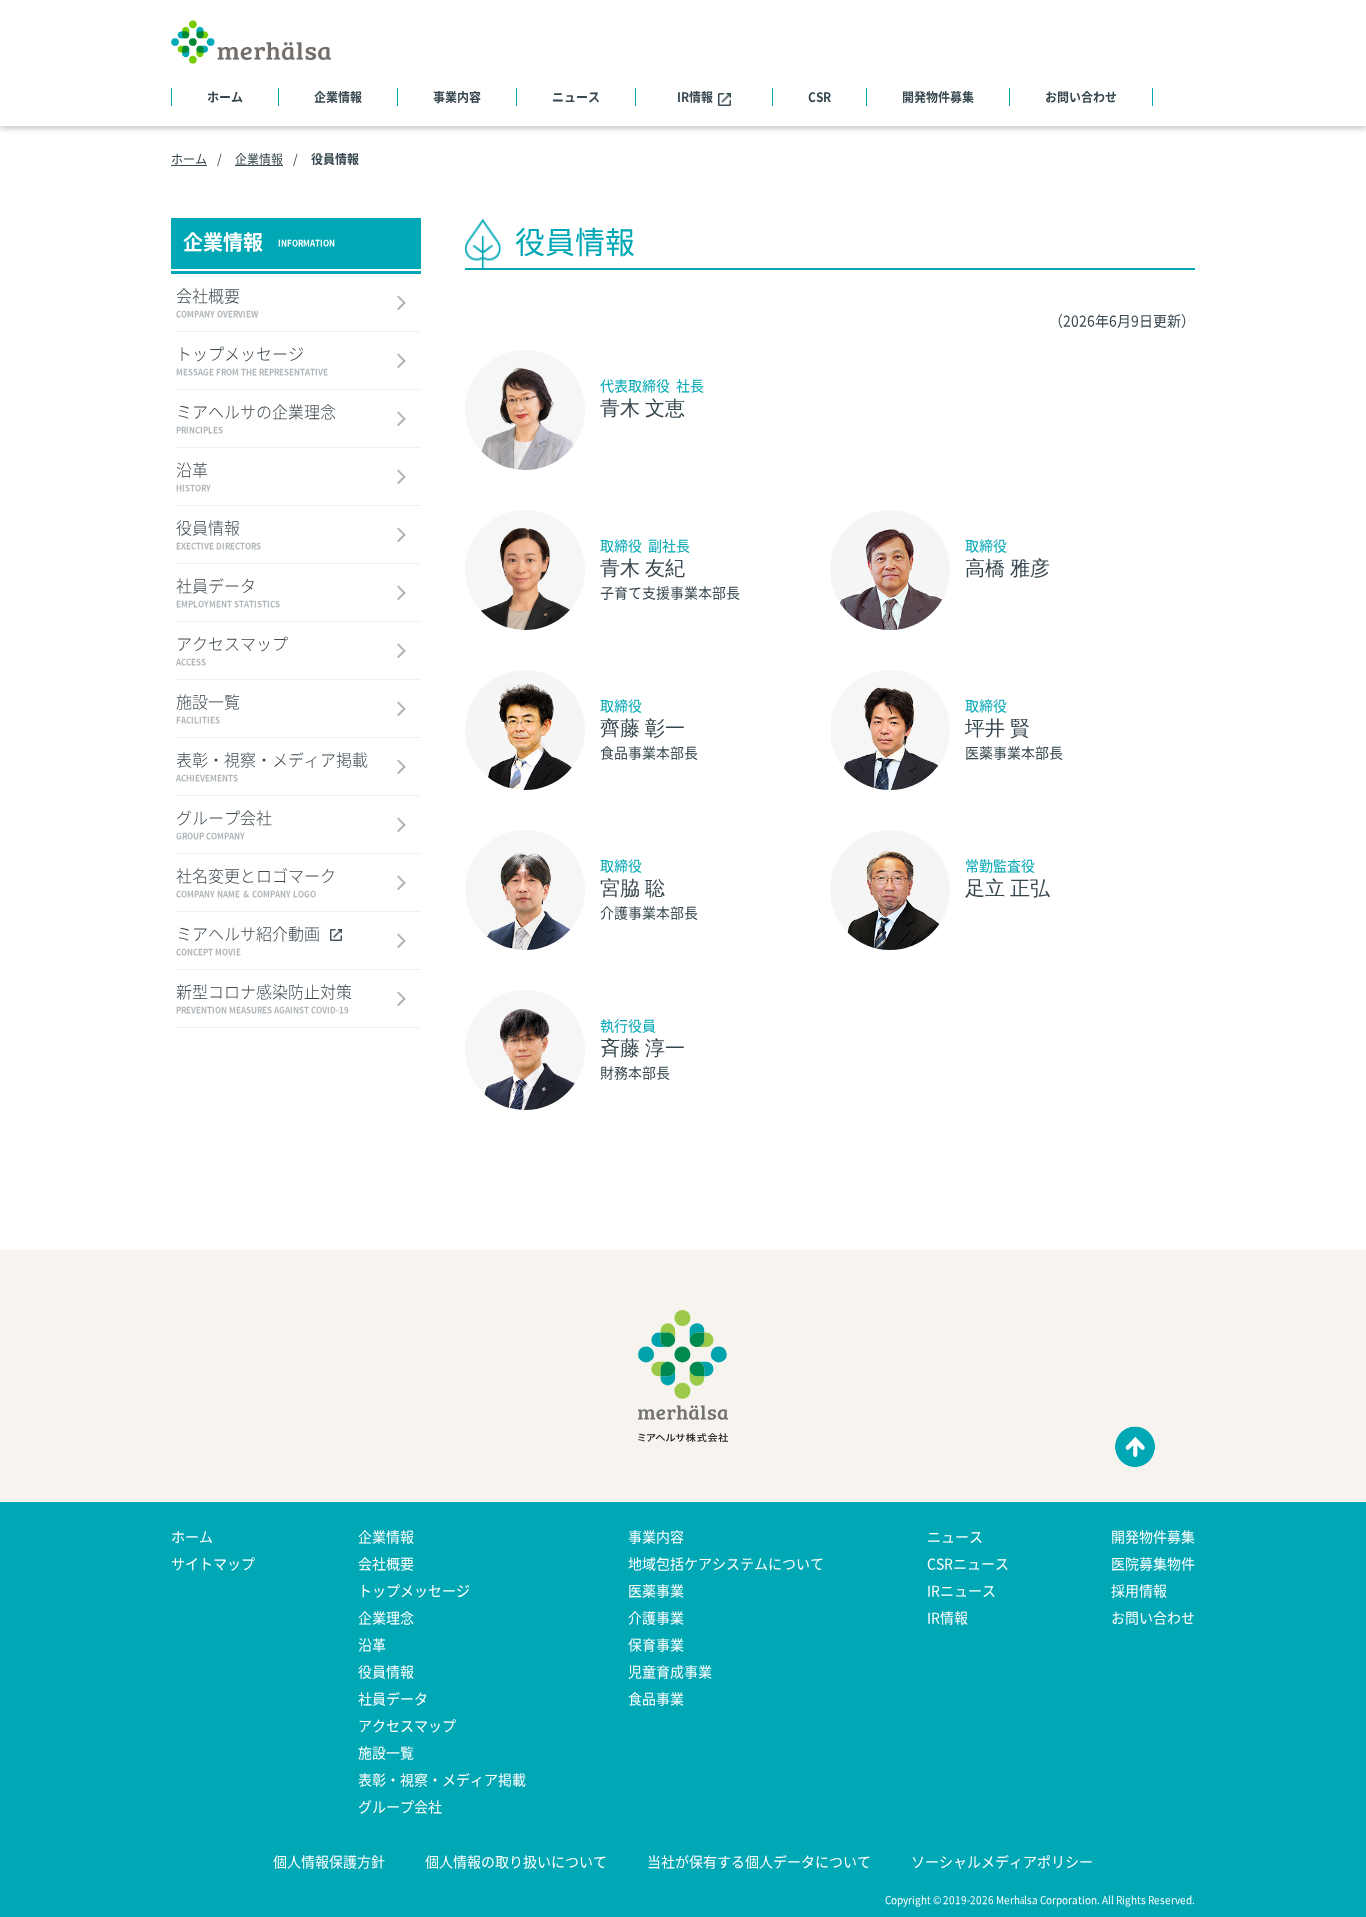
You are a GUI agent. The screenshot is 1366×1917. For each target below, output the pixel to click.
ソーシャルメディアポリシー (1002, 1861)
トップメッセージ (252, 362)
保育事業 (656, 1644)
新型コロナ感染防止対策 (264, 1000)
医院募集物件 (1153, 1563)
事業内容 (457, 97)
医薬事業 (656, 1590)
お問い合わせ (1081, 97)
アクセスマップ (232, 652)
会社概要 (217, 304)
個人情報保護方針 (329, 1861)
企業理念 (386, 1617)
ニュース (576, 97)
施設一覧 (208, 710)
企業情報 (338, 97)
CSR (819, 97)
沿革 (193, 478)
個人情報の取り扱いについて (516, 1861)
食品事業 (656, 1698)
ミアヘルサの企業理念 (256, 420)
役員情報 (218, 536)
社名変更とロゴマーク (256, 884)
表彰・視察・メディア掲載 (272, 768)
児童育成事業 (670, 1671)
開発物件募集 (938, 97)
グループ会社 (224, 826)
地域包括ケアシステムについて (726, 1563)
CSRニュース (968, 1563)
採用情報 (1139, 1590)
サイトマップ (213, 1563)
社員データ (228, 594)
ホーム (225, 97)
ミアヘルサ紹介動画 (248, 942)
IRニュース (961, 1590)
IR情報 (695, 97)
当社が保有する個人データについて (759, 1861)
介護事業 (656, 1617)
